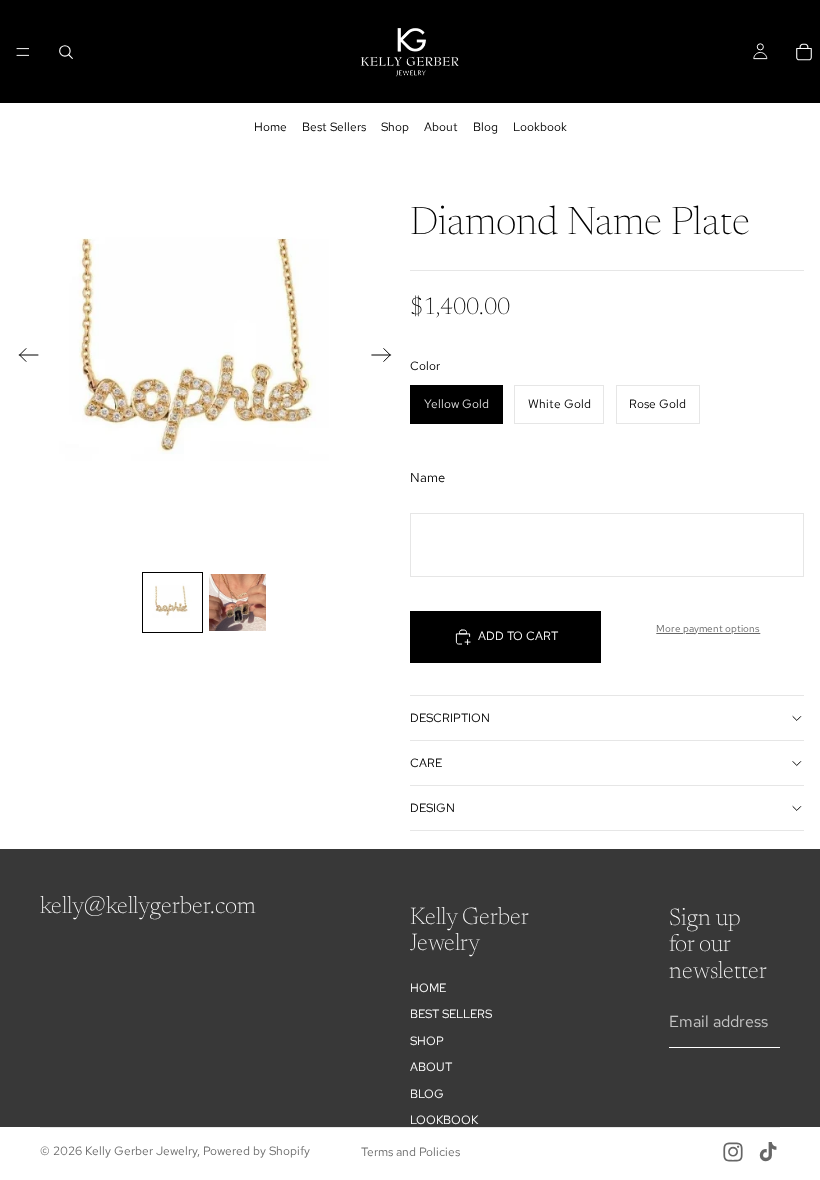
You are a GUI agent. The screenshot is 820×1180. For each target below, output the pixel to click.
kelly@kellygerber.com (148, 907)
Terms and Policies (410, 1152)
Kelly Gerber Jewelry (141, 1151)
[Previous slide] (22, 358)
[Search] (66, 52)
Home (270, 127)
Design (432, 808)
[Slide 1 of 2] (172, 602)
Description (450, 718)
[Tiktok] (768, 1152)
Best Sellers (334, 127)
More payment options (708, 628)
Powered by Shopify (256, 1151)
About (441, 127)
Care (426, 763)
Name (427, 477)
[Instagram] (733, 1152)
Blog (485, 127)
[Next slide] (387, 358)
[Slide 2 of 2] (237, 602)
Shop (395, 127)
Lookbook (540, 127)
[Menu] (23, 52)
